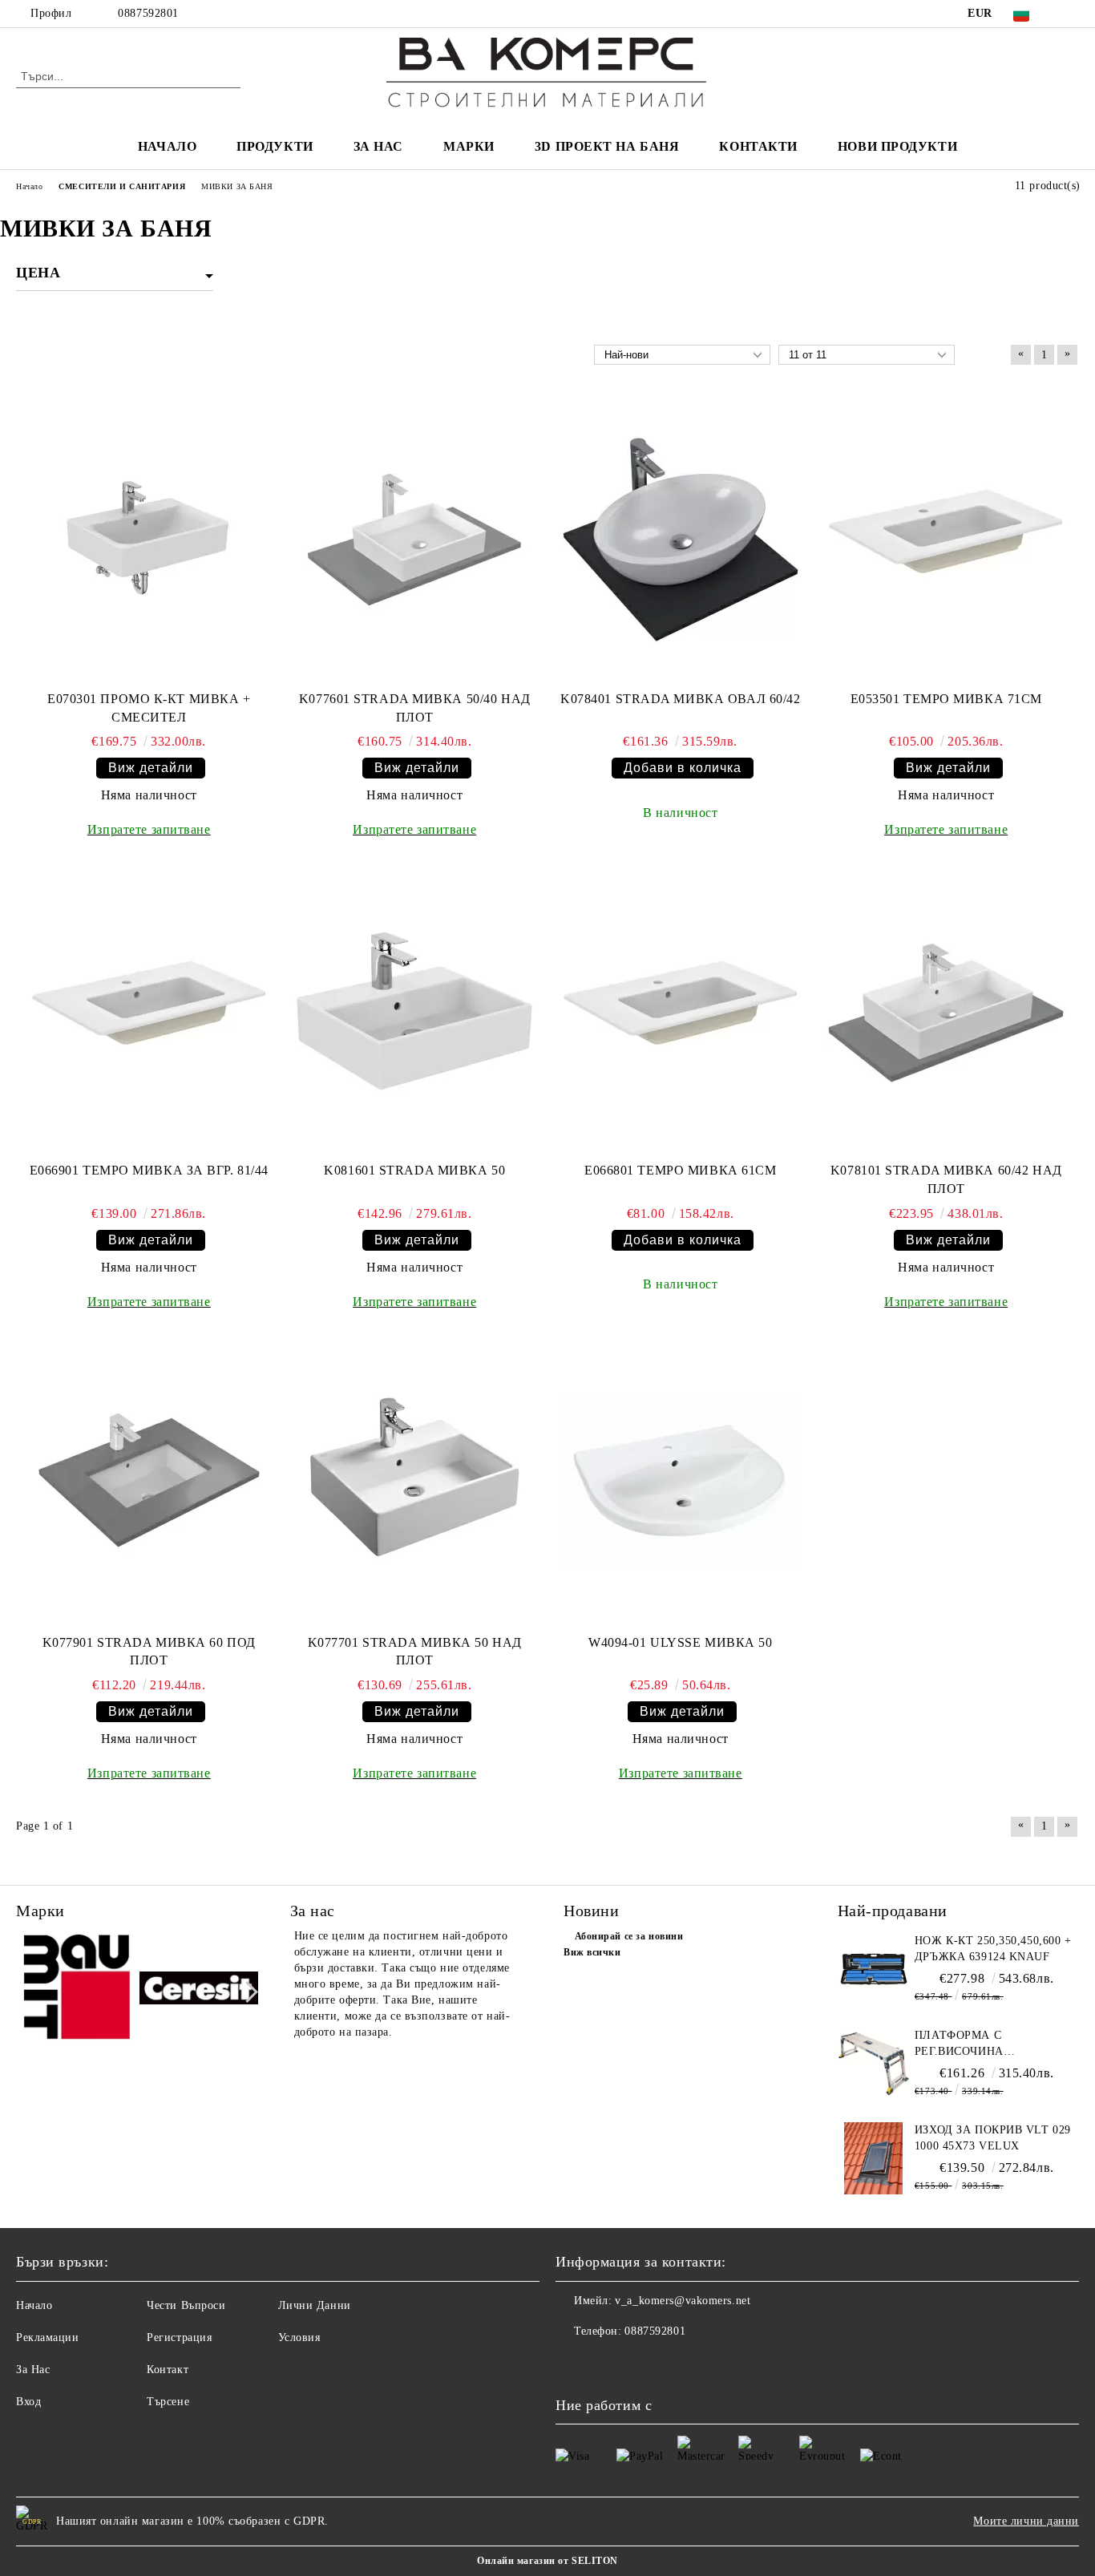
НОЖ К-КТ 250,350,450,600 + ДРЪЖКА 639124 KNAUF (993, 1949)
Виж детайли (151, 768)
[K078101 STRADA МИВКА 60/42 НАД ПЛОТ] (946, 1011)
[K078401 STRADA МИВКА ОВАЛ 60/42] (681, 540)
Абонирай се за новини (629, 1936)
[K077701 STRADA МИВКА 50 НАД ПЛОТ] (414, 1482)
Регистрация (179, 2337)
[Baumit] (76, 1990)
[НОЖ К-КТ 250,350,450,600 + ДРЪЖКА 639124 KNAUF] (874, 1969)
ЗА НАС (378, 146)
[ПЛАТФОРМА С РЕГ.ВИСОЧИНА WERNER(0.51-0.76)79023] (874, 2064)
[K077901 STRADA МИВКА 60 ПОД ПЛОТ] (149, 1482)
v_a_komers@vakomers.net (683, 2301)
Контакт (168, 2370)
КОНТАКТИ (758, 146)
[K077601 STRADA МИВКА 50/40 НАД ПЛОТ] (414, 540)
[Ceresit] (199, 1990)
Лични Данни (315, 2305)
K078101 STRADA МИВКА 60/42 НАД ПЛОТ (946, 1179)
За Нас (33, 2370)
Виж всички (592, 1952)
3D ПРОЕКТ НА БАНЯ (607, 146)
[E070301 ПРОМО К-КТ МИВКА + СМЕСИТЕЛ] (149, 540)
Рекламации (48, 2337)
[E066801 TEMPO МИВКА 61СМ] (681, 1011)
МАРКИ (469, 146)
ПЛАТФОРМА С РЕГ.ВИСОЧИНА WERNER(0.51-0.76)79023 (983, 2044)
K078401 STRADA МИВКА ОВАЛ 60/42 (680, 699)
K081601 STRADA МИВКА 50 (414, 1170)
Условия (299, 2337)
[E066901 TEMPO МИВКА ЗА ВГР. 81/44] (149, 1011)
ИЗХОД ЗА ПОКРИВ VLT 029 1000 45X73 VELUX (993, 2138)
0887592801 (148, 13)
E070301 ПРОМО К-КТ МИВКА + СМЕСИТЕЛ (149, 708)
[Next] (247, 1992)
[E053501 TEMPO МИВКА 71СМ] (946, 540)
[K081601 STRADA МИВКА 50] (414, 1011)
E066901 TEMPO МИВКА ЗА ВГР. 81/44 (149, 1170)
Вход (28, 2402)
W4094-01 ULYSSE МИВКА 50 (680, 1642)
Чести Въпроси (186, 2305)
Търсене (168, 2402)
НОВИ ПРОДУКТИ (897, 146)
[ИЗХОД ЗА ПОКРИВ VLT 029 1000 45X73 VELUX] (874, 2158)
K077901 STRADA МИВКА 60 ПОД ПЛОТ (149, 1652)
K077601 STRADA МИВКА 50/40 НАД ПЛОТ (415, 708)
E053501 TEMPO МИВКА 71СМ (946, 699)
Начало (34, 2305)
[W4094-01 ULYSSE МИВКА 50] (681, 1482)
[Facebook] (1070, 14)
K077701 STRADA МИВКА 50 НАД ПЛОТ (415, 1652)
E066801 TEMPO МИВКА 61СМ (680, 1170)
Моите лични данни (1026, 2521)
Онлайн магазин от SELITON (547, 2561)
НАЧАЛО (167, 146)
